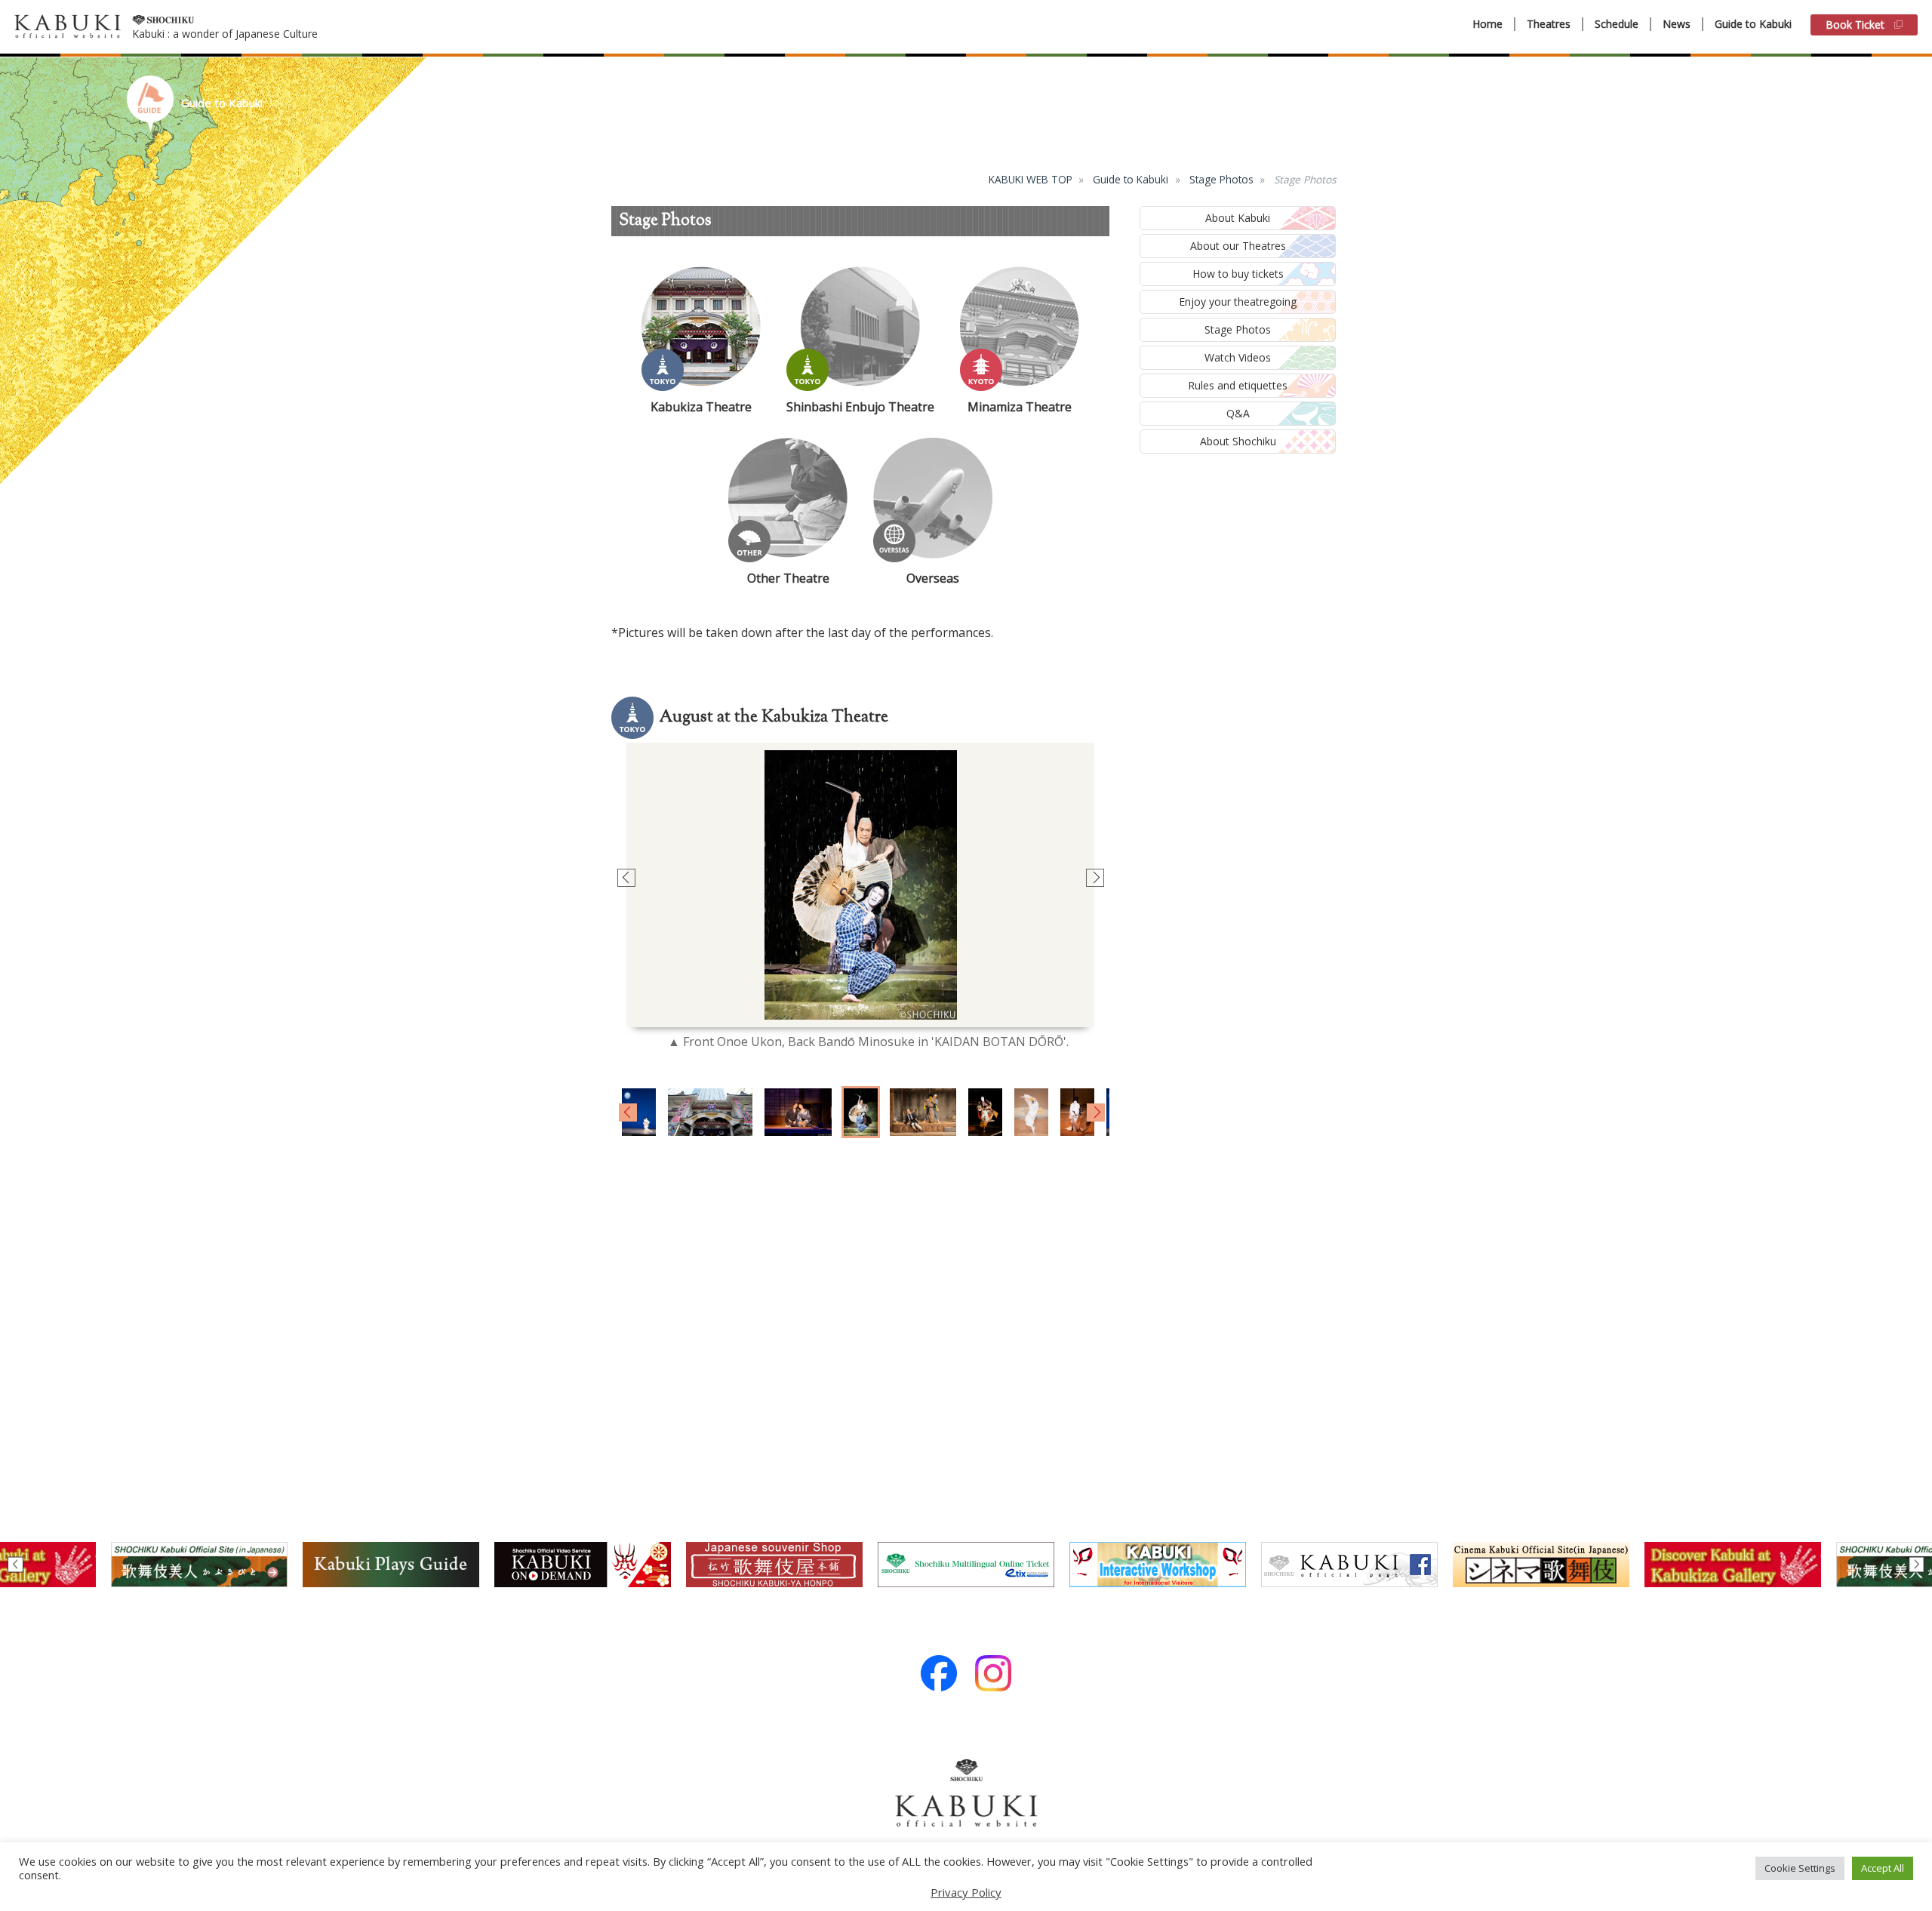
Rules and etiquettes (1238, 385)
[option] (860, 885)
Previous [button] (625, 878)
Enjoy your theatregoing (1238, 302)
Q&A (1238, 413)
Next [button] (1094, 878)
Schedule (1617, 24)
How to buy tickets (1238, 274)
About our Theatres (1238, 246)
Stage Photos (1221, 179)
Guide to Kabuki (1753, 24)
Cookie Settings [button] (1800, 1868)
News (1677, 24)
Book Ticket (1855, 25)
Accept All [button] (1883, 1868)
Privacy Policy (966, 1892)
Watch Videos (1238, 357)
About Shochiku (1238, 441)
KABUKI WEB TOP (1031, 179)
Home (1487, 24)
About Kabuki (1238, 218)
